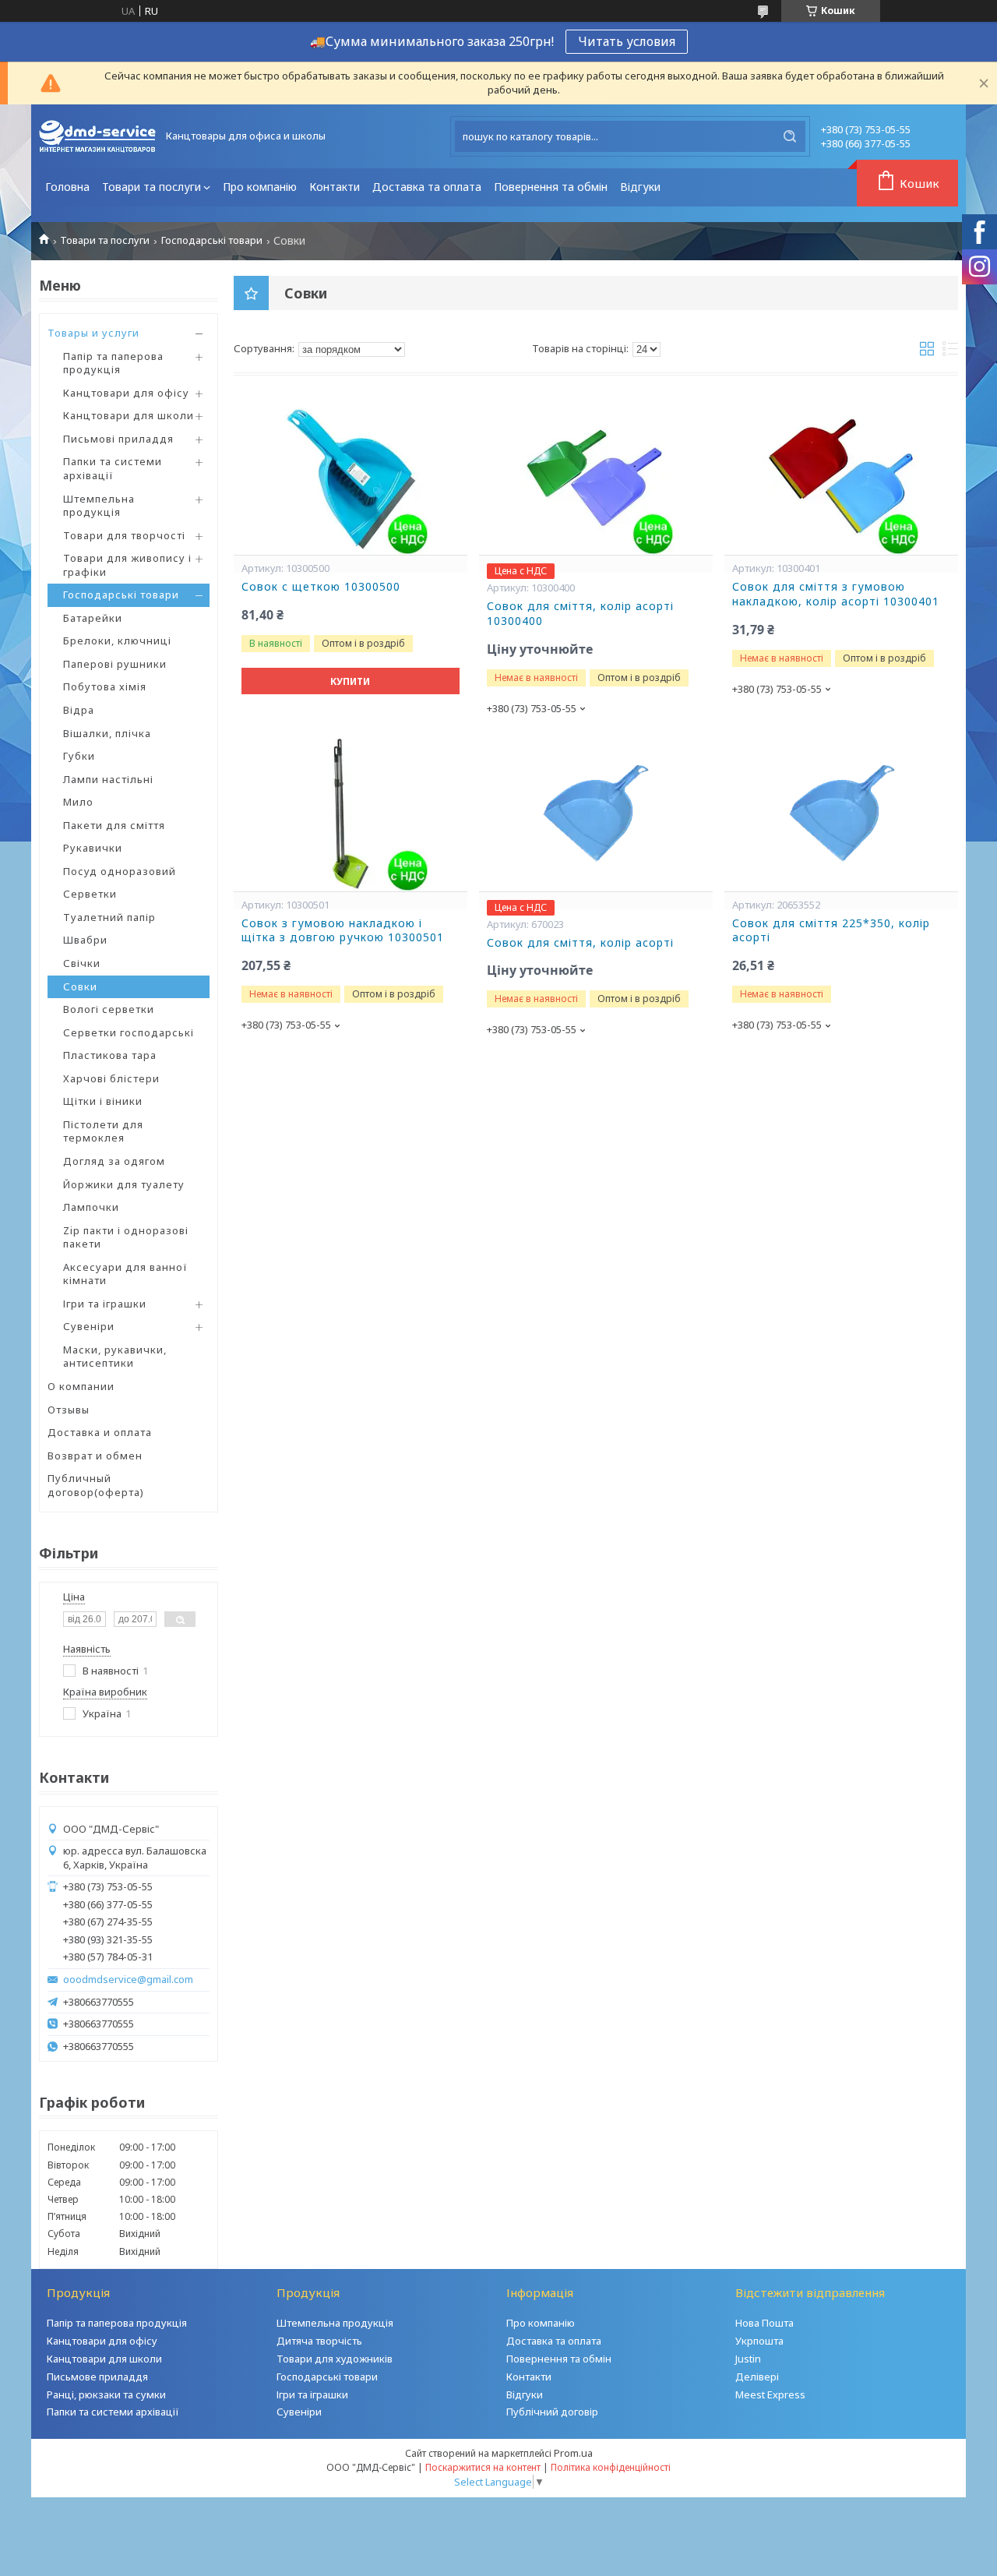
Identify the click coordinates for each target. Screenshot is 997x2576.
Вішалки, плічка (107, 733)
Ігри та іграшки (105, 1304)
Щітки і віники (103, 1101)
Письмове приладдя (97, 2377)
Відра (79, 710)
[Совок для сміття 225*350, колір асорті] (841, 813)
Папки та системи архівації (113, 468)
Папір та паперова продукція (113, 363)
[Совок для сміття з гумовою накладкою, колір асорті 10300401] (841, 477)
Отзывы (69, 1410)
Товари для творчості (124, 535)
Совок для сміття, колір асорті (580, 943)
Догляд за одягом (114, 1161)
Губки (79, 756)
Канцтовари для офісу (126, 393)
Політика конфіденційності (611, 2467)
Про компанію (260, 187)
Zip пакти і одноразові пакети (126, 1237)
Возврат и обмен (95, 1456)
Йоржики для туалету (124, 1184)
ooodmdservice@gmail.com (128, 1980)
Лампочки (91, 1207)
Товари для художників (335, 2359)
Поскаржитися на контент (483, 2467)
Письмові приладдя (118, 439)
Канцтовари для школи (129, 415)
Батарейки (93, 618)
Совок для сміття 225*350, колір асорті (831, 931)
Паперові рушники (115, 664)
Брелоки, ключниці (117, 640)
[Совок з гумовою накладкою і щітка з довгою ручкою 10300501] (351, 813)
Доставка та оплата (427, 187)
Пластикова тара (110, 1055)
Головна (67, 187)
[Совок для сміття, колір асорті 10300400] (596, 477)
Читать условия (627, 41)
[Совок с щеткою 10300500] (351, 477)
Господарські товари (212, 240)
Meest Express (770, 2394)
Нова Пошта (764, 2323)
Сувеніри (89, 1326)
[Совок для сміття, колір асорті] (596, 813)
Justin (748, 2359)
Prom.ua (573, 2453)
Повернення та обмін (551, 187)
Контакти (335, 187)
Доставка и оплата (100, 1432)
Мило (78, 802)
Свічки (82, 963)
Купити (350, 681)
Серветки (90, 894)
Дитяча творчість (319, 2341)
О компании (81, 1386)
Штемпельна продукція (99, 506)
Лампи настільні (108, 779)
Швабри (85, 940)
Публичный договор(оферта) (96, 1485)
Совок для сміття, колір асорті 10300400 (580, 614)
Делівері (757, 2377)
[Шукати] (790, 136)
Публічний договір (552, 2412)
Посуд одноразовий (120, 871)
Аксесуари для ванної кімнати (125, 1274)
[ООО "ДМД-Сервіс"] (97, 136)
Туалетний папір (109, 917)
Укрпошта (759, 2341)
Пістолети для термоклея (103, 1131)
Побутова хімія (105, 686)
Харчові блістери (111, 1078)
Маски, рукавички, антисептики (115, 1357)
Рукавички (93, 848)
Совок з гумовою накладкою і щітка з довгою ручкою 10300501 (343, 931)
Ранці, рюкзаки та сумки (106, 2394)
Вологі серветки (109, 1009)
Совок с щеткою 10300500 (321, 587)
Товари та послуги (151, 187)
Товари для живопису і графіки (127, 565)
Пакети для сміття (114, 825)
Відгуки (640, 187)
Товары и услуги (93, 333)
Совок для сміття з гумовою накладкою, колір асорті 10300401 (836, 594)
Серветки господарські (129, 1032)
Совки (80, 986)
